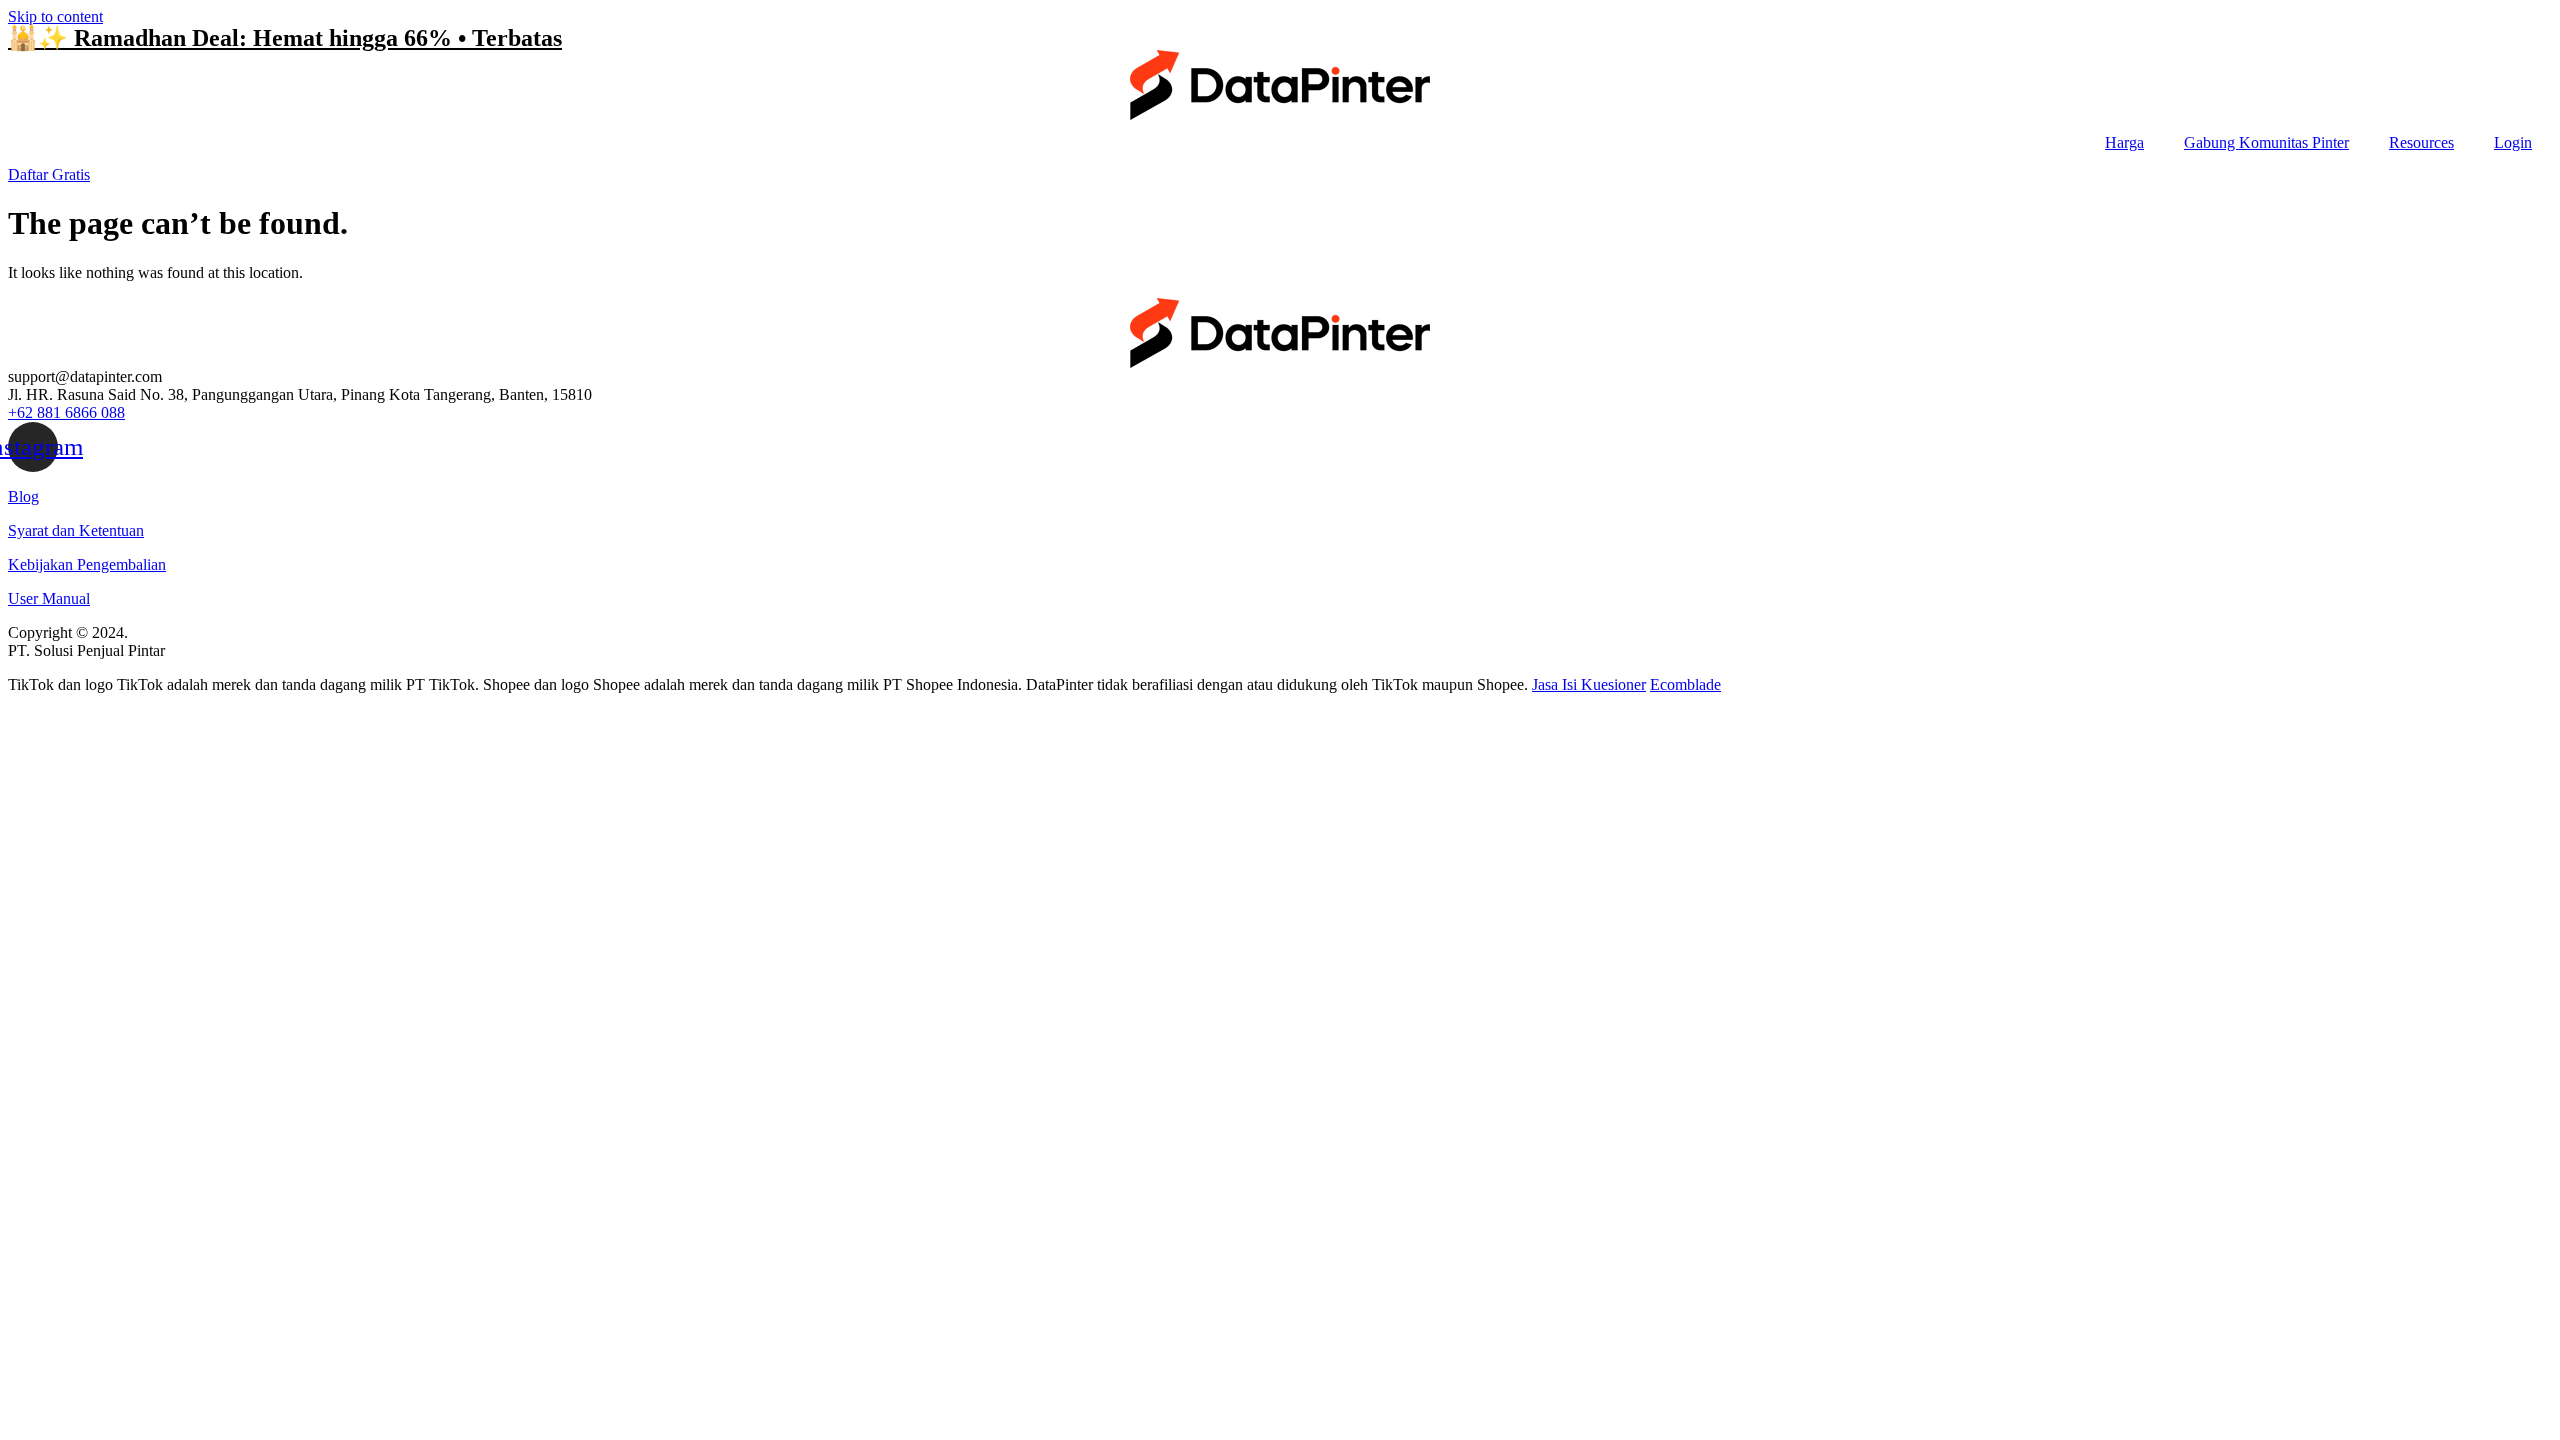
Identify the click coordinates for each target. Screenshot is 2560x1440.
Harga (2124, 142)
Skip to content (55, 16)
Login (2513, 142)
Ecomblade (1685, 684)
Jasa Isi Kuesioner (1589, 684)
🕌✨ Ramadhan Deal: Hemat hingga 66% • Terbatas (285, 38)
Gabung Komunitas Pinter (2266, 142)
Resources (2421, 142)
